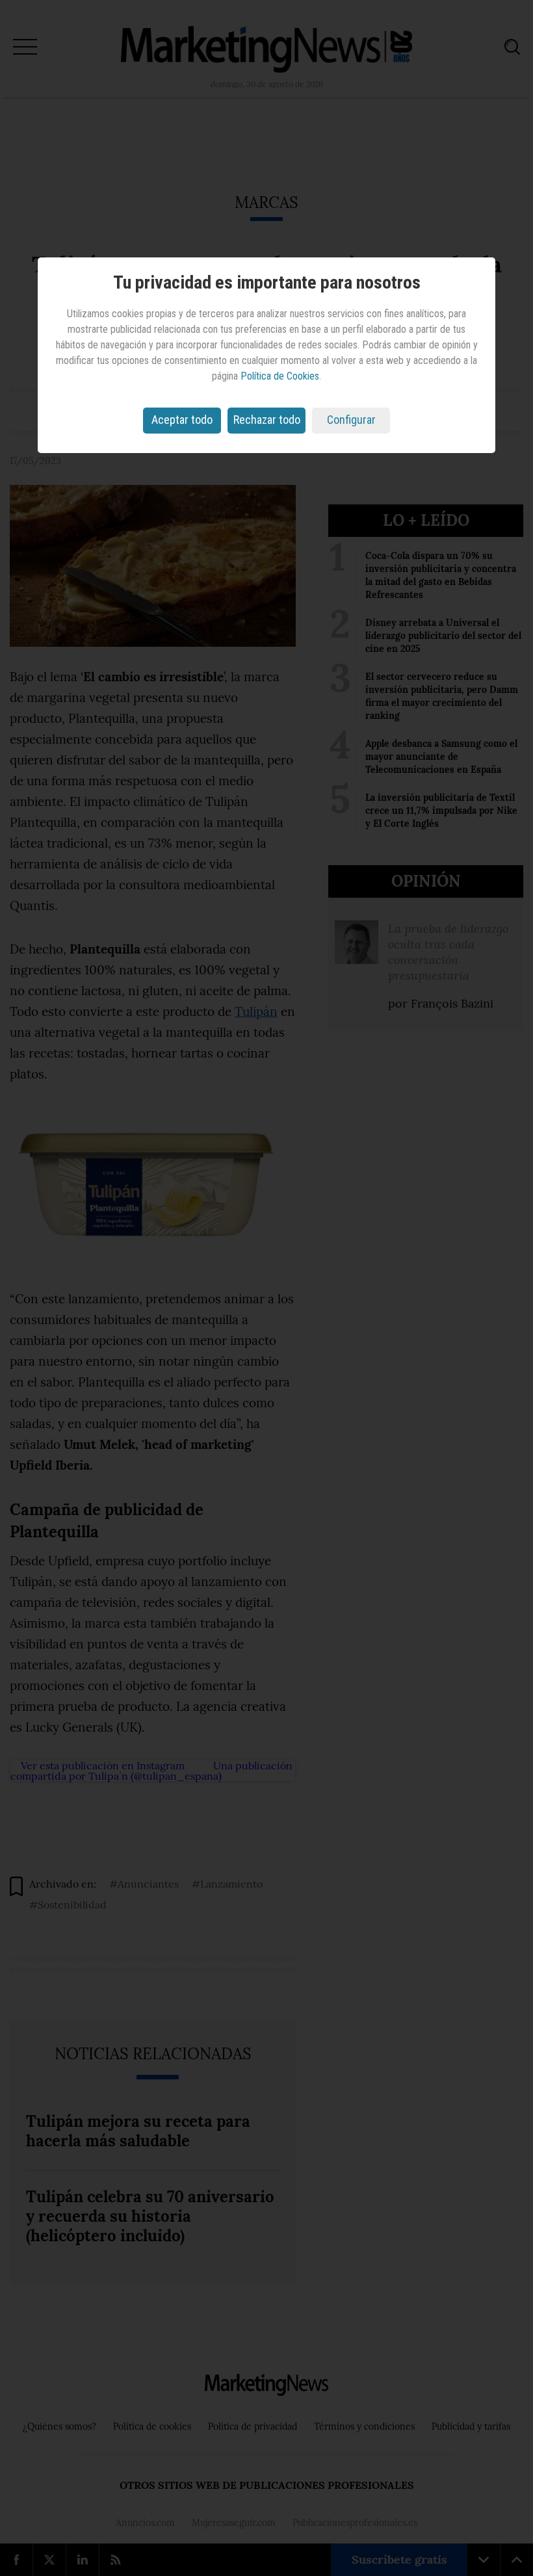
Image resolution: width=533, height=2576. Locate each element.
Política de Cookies (280, 376)
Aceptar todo (182, 420)
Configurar (351, 420)
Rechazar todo (267, 420)
